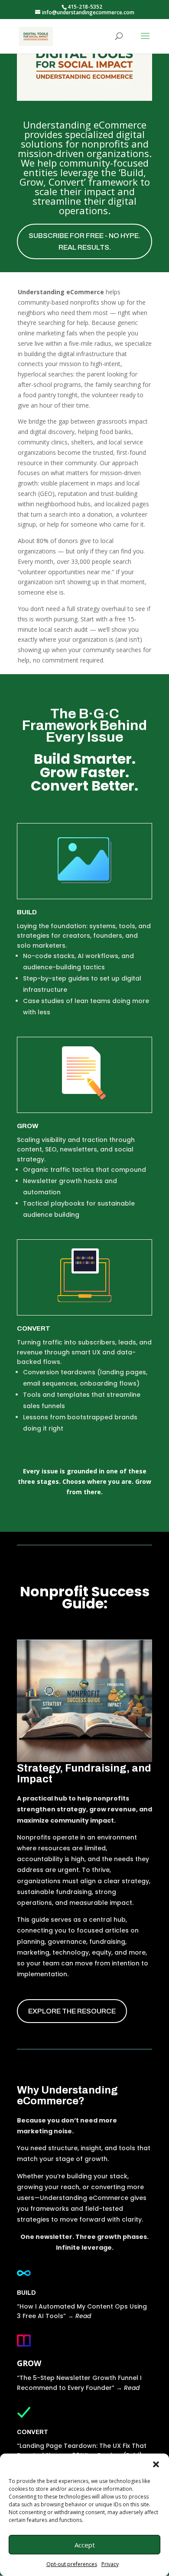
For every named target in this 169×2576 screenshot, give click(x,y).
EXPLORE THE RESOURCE (72, 2011)
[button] (156, 2464)
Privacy (110, 2564)
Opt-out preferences (72, 2564)
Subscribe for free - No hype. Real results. (84, 241)
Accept (85, 2545)
